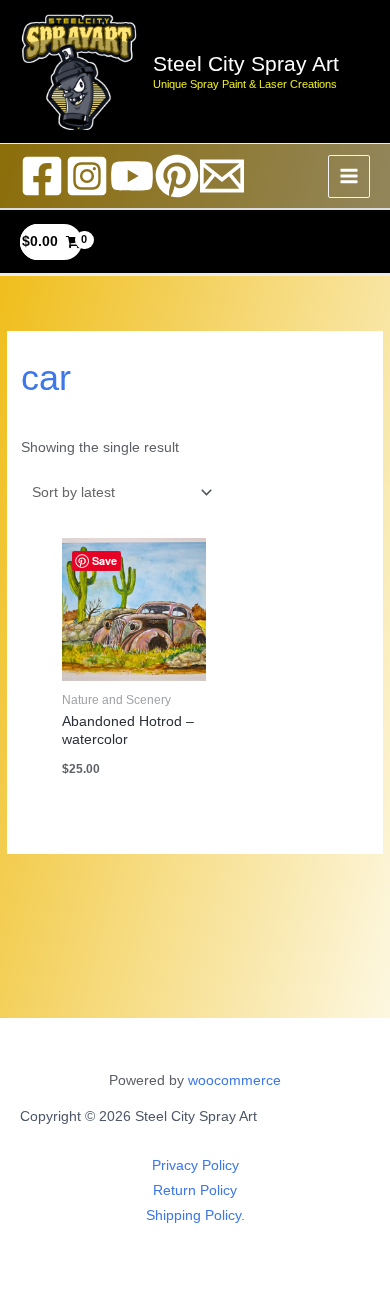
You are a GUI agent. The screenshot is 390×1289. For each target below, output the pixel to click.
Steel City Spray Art (246, 63)
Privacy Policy (195, 1165)
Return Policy (195, 1190)
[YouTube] (132, 176)
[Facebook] (42, 176)
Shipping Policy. (195, 1215)
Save (104, 560)
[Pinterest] (177, 176)
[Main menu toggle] (349, 176)
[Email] (222, 176)
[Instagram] (87, 176)
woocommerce (234, 1080)
